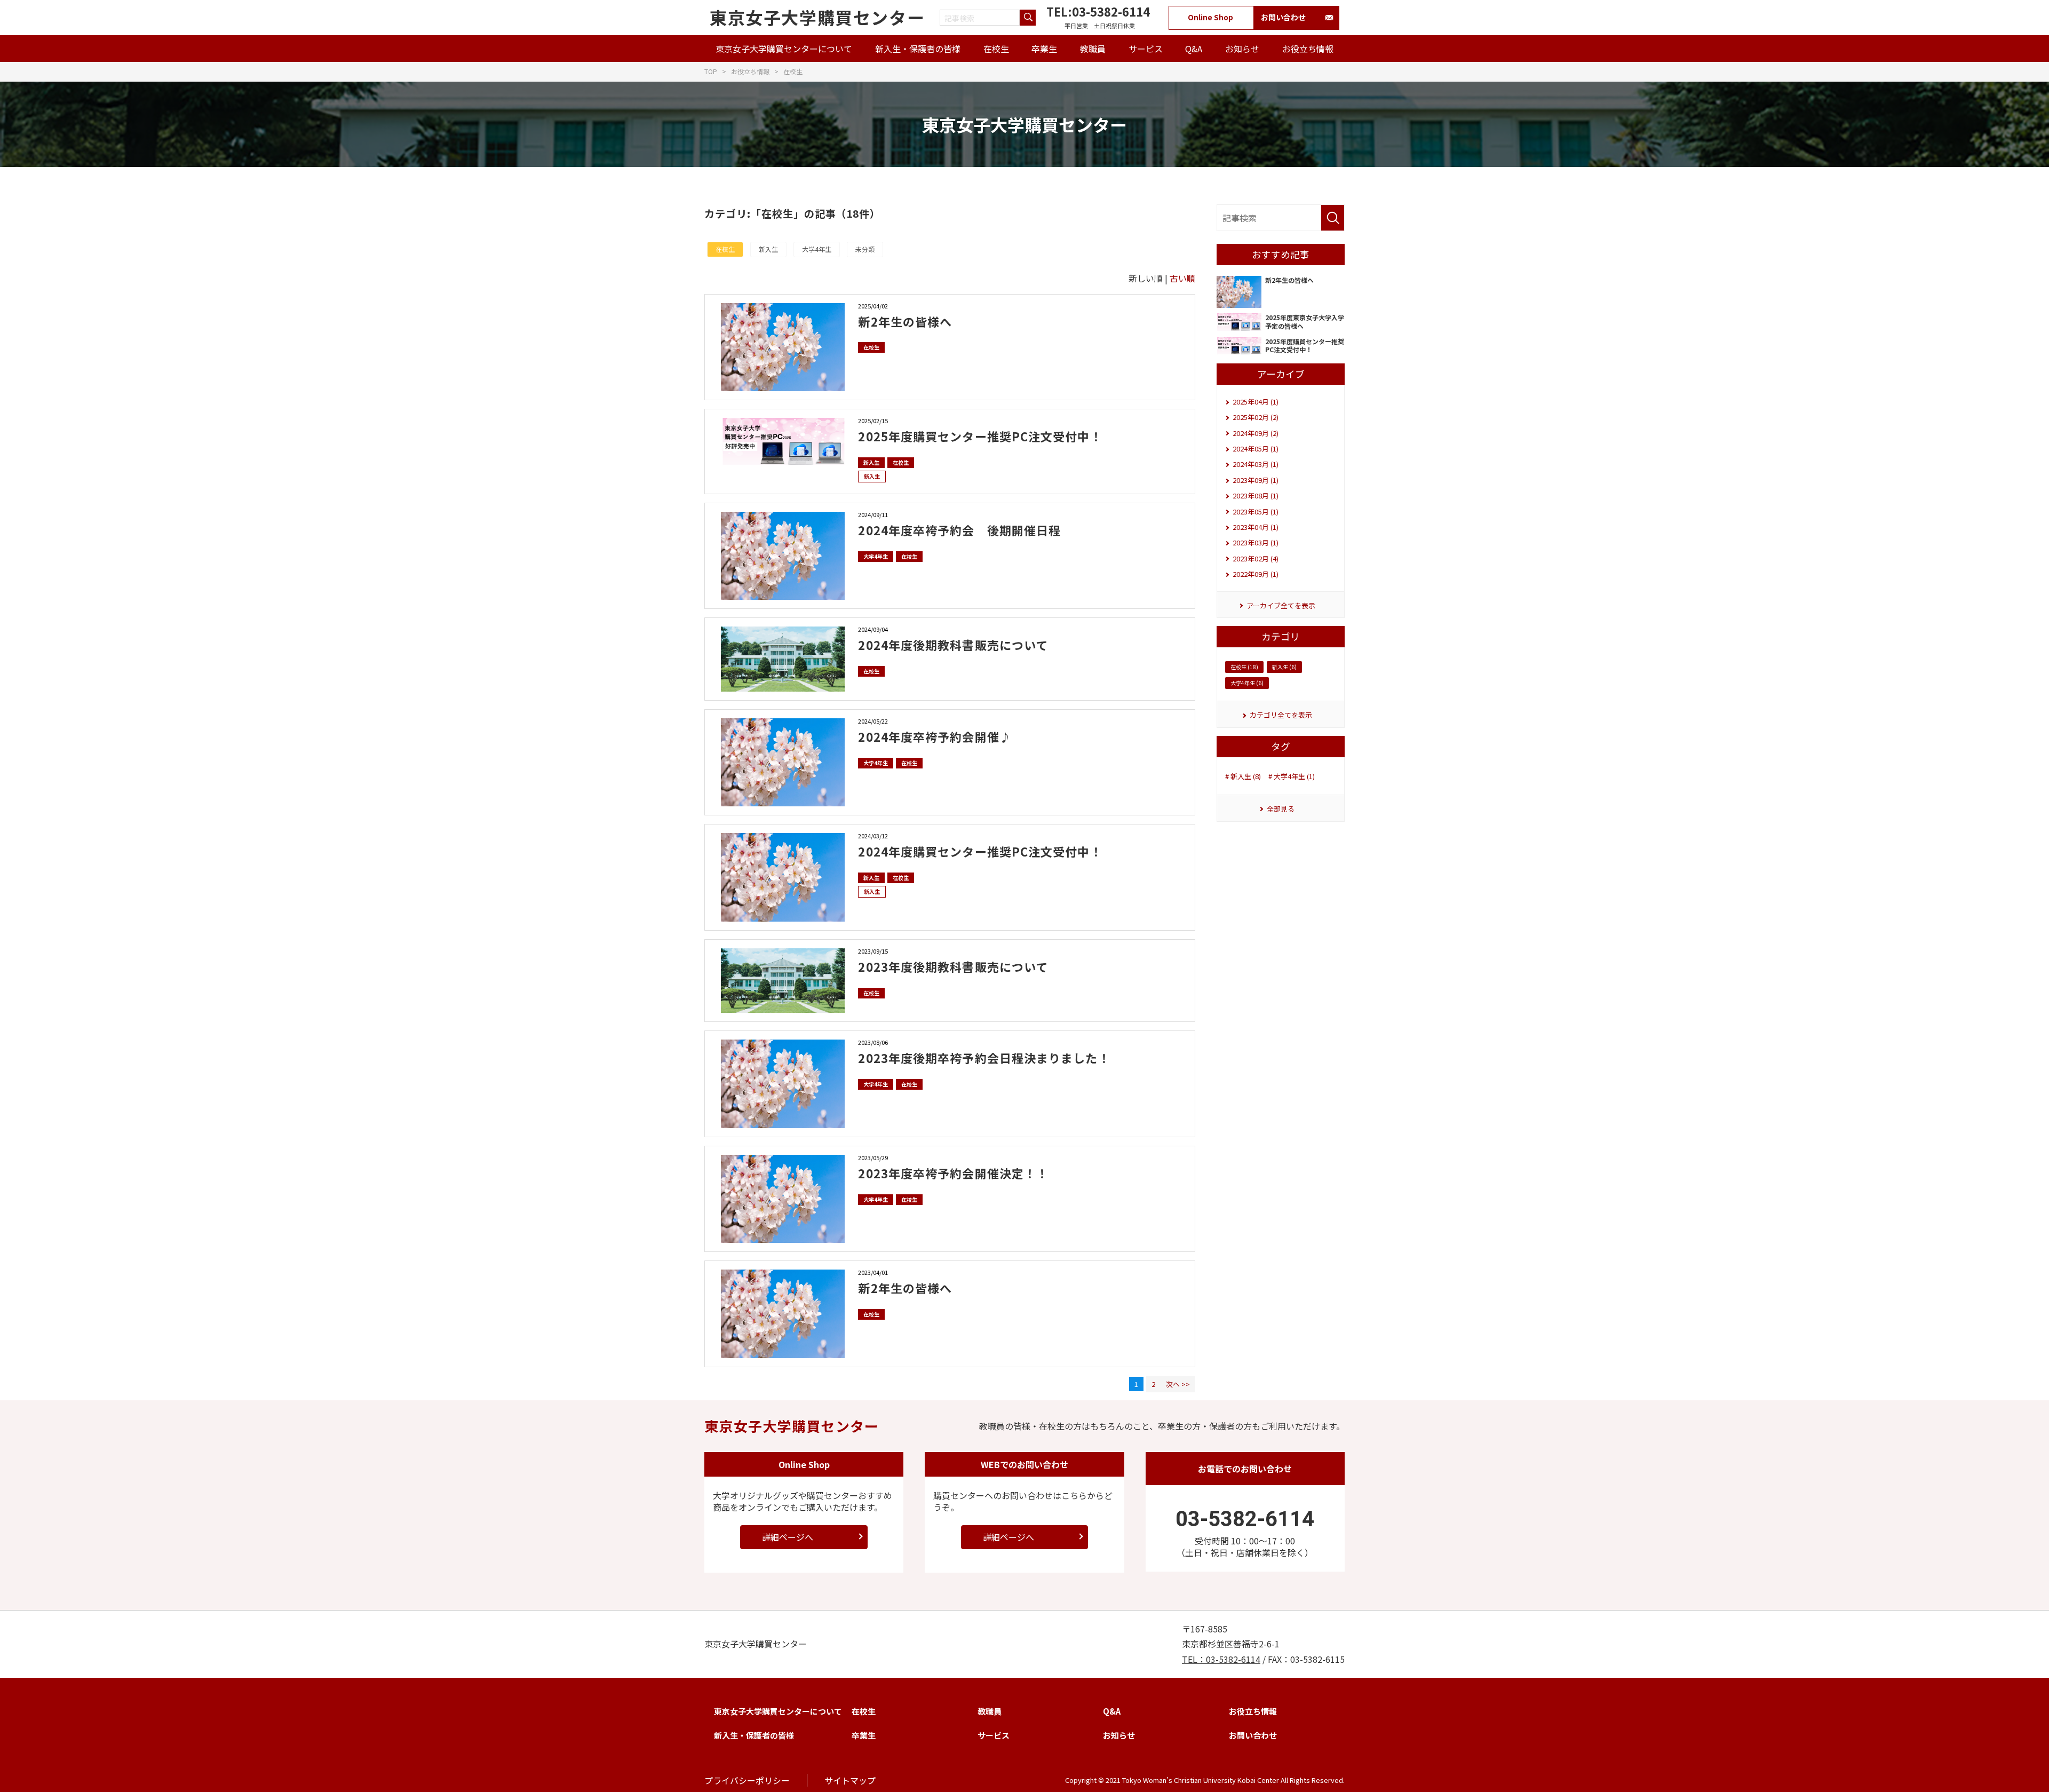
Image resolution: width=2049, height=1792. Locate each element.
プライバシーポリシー (747, 1780)
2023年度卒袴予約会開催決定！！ (953, 1173)
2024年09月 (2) (1256, 433)
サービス (1146, 49)
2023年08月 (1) (1256, 495)
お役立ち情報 (1308, 49)
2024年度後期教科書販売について (953, 645)
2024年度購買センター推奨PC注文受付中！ (980, 851)
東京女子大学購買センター (817, 17)
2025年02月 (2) (1256, 417)
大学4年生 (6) (1247, 683)
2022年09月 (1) (1256, 574)
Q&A (1194, 49)
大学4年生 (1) (1294, 776)
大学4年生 (817, 249)
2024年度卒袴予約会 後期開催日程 (959, 530)
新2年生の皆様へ (905, 321)
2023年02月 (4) (1256, 558)
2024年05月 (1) (1256, 449)
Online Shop (1210, 17)
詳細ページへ (788, 1537)
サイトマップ (850, 1780)
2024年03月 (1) (1256, 464)
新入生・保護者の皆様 (918, 49)
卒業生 (1044, 49)
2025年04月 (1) (1256, 402)
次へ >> (1178, 1384)
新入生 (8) (1246, 776)
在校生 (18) (1244, 667)
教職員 (1093, 49)
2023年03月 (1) (1256, 542)
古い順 (1182, 278)
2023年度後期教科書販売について (953, 966)
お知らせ (1242, 49)
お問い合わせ (1283, 17)
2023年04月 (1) (1256, 527)
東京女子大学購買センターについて (784, 49)
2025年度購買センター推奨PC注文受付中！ (980, 436)
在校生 (996, 49)
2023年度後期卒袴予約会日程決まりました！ (984, 1058)
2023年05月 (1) (1256, 512)
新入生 (768, 249)
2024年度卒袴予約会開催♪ (935, 736)
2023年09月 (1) (1256, 480)
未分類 (865, 249)
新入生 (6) (1284, 667)
